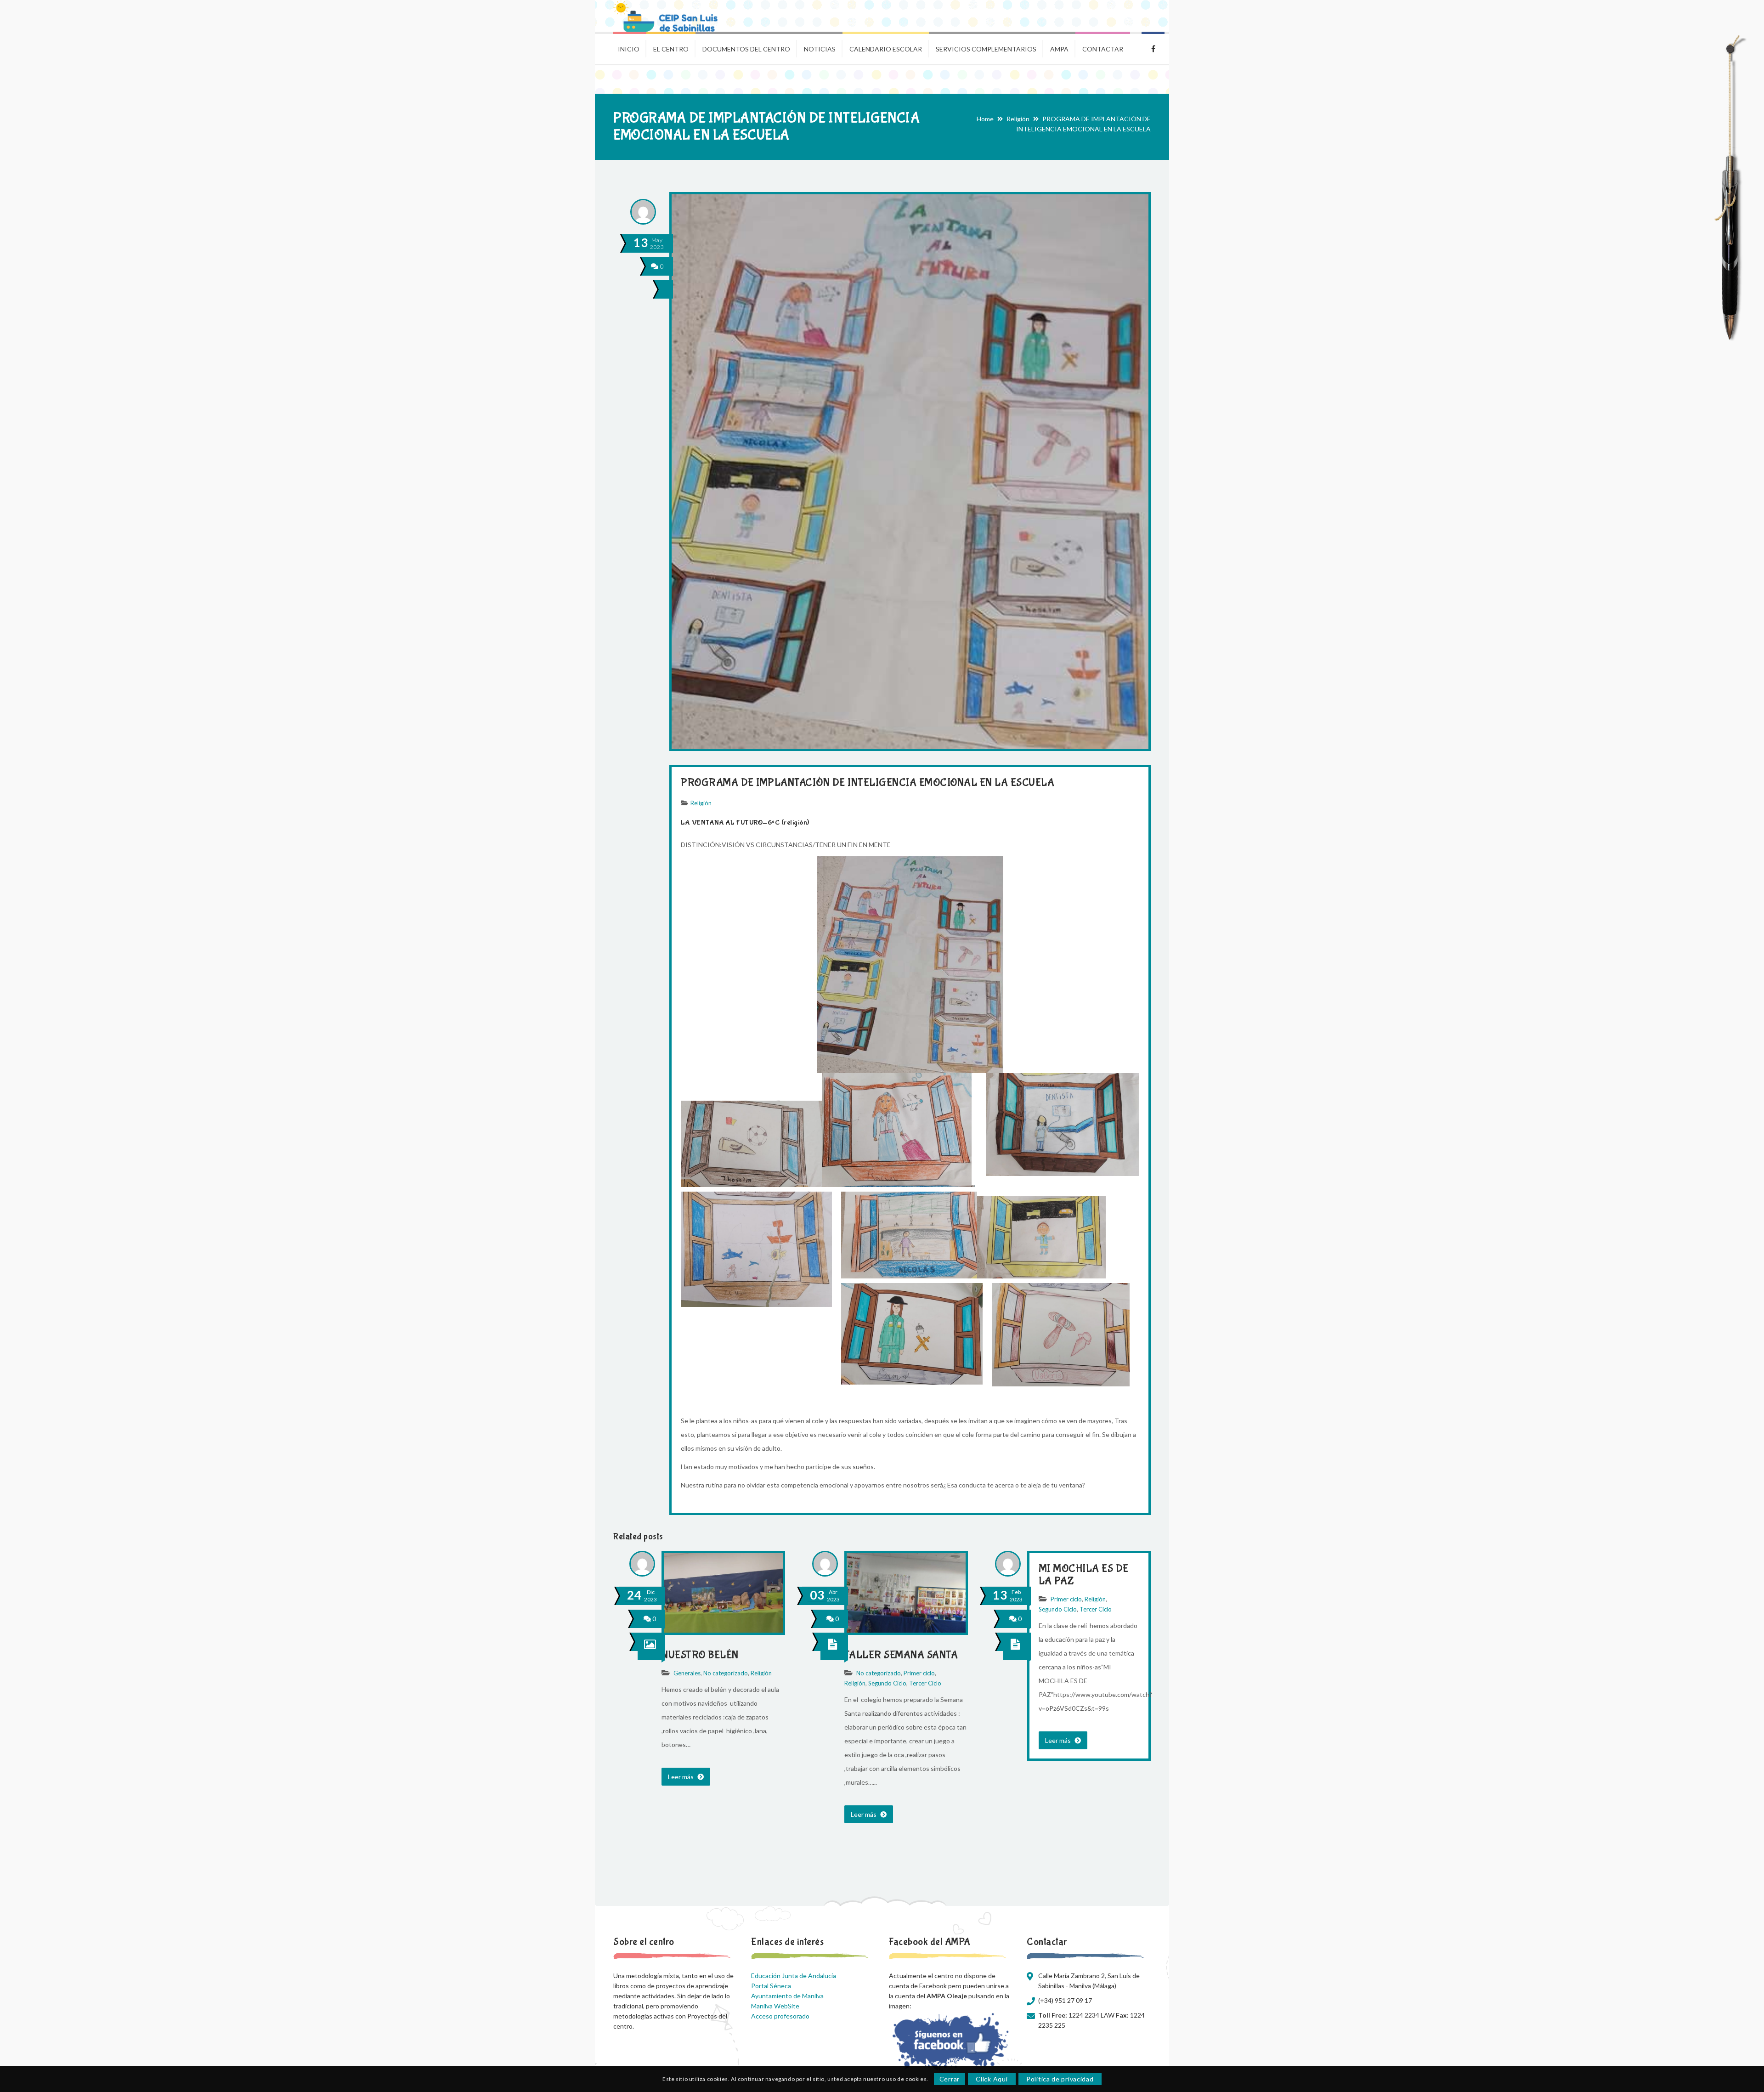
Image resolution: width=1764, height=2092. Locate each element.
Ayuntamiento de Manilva (787, 1996)
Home (985, 119)
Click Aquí (992, 2079)
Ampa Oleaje (1153, 48)
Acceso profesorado (780, 2016)
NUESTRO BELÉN (700, 1655)
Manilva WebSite (775, 2006)
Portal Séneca (771, 1986)
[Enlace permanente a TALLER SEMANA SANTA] (906, 1630)
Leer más (681, 1777)
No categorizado (726, 1673)
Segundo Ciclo (887, 1683)
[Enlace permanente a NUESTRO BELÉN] (723, 1630)
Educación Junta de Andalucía (794, 1976)
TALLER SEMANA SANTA (901, 1655)
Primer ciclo (919, 1673)
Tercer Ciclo (925, 1683)
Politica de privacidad (1060, 2079)
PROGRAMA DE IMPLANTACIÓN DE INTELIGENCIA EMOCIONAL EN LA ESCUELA (868, 783)
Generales (687, 1673)
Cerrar (950, 2079)
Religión (1018, 119)
